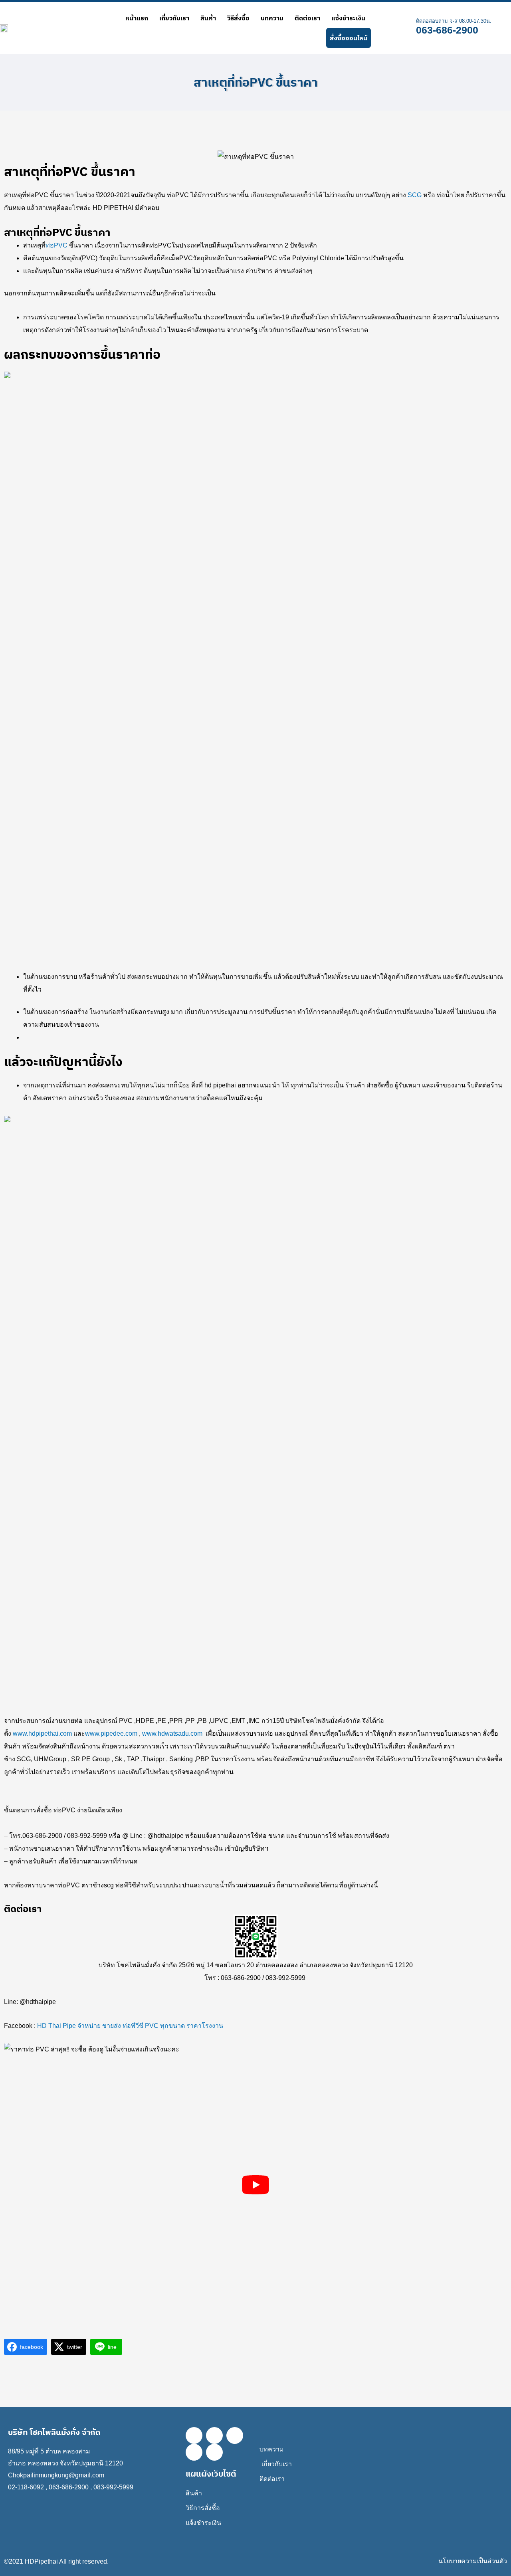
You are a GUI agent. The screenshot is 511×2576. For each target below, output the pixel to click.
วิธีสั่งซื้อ (238, 18)
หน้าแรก (137, 18)
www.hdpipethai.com (42, 1734)
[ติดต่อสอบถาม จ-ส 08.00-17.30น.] (404, 28)
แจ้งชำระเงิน (348, 18)
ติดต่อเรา (307, 18)
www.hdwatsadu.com (172, 1734)
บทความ (272, 18)
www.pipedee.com (111, 1734)
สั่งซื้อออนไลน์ (349, 38)
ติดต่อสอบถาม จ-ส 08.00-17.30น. (454, 21)
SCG (415, 195)
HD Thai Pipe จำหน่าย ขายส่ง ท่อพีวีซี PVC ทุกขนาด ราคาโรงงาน (130, 2026)
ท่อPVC (57, 245)
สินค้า (208, 18)
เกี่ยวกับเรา (174, 18)
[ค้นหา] (380, 28)
